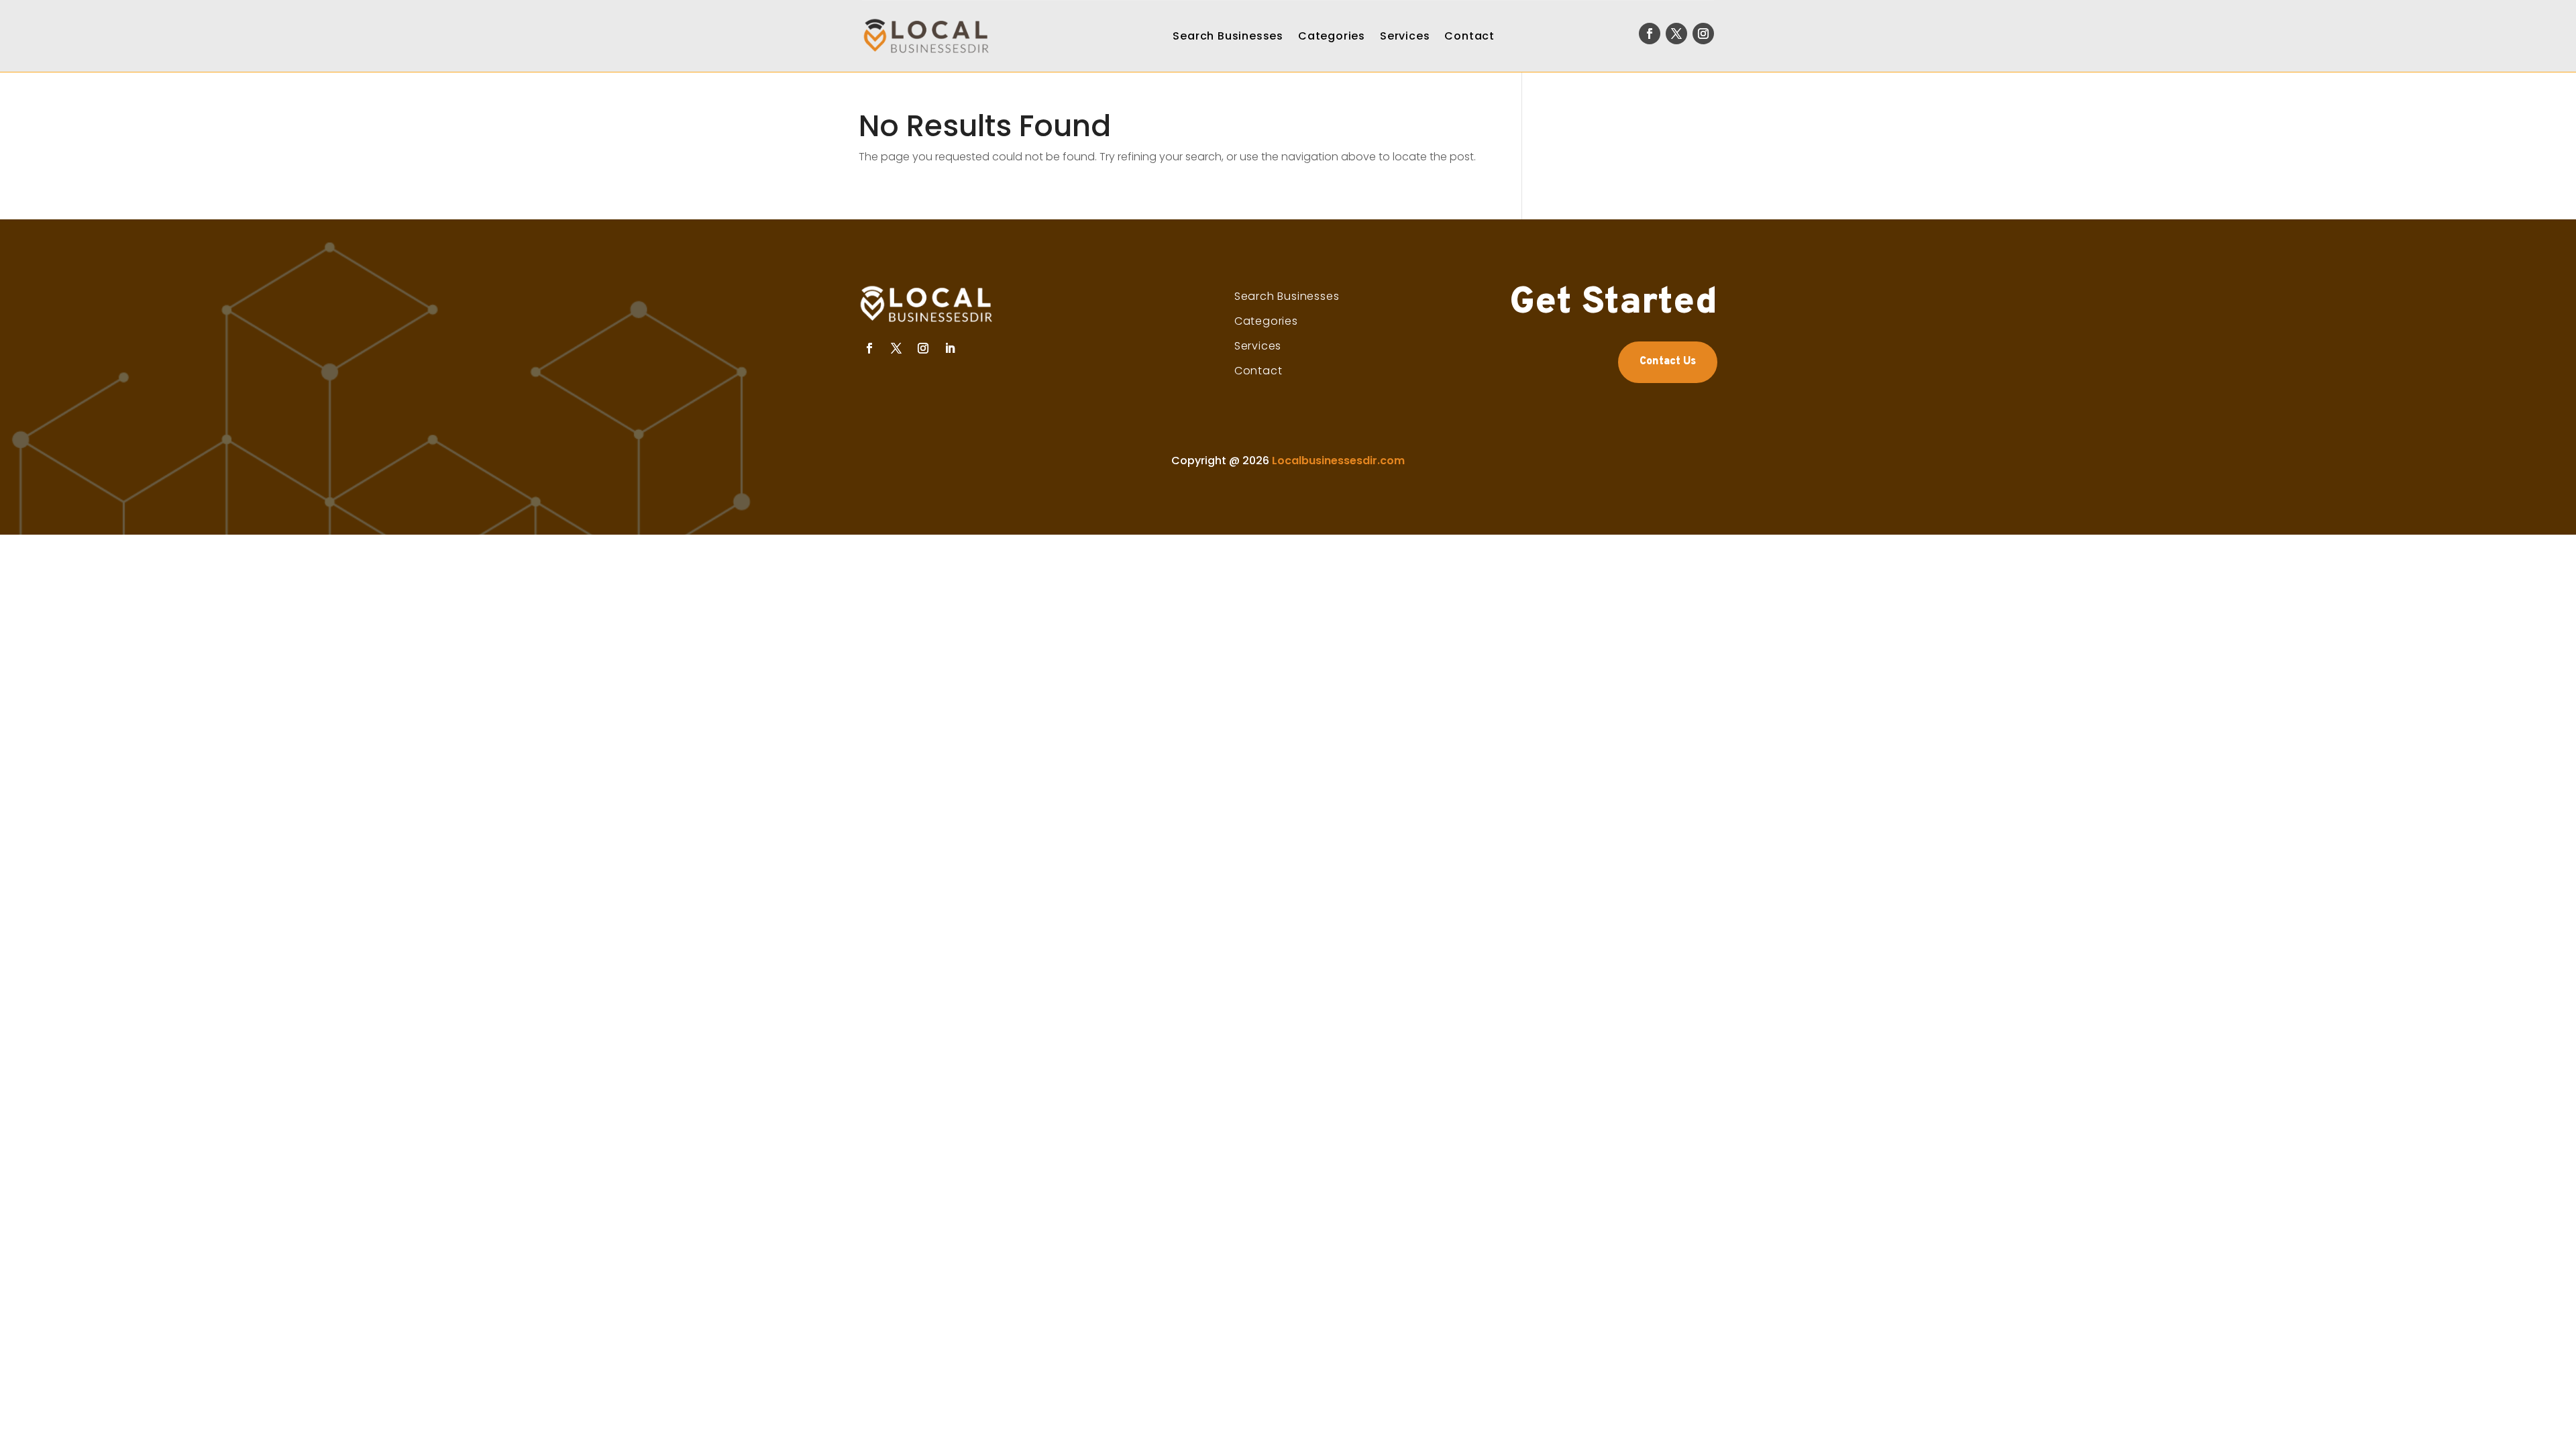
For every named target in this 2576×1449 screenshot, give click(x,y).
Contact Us (1668, 362)
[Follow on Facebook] (1650, 34)
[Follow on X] (1676, 34)
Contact (1469, 36)
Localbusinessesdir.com (1338, 461)
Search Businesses (1228, 36)
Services (1405, 36)
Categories (1332, 36)
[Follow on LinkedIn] (950, 348)
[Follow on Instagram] (1703, 34)
